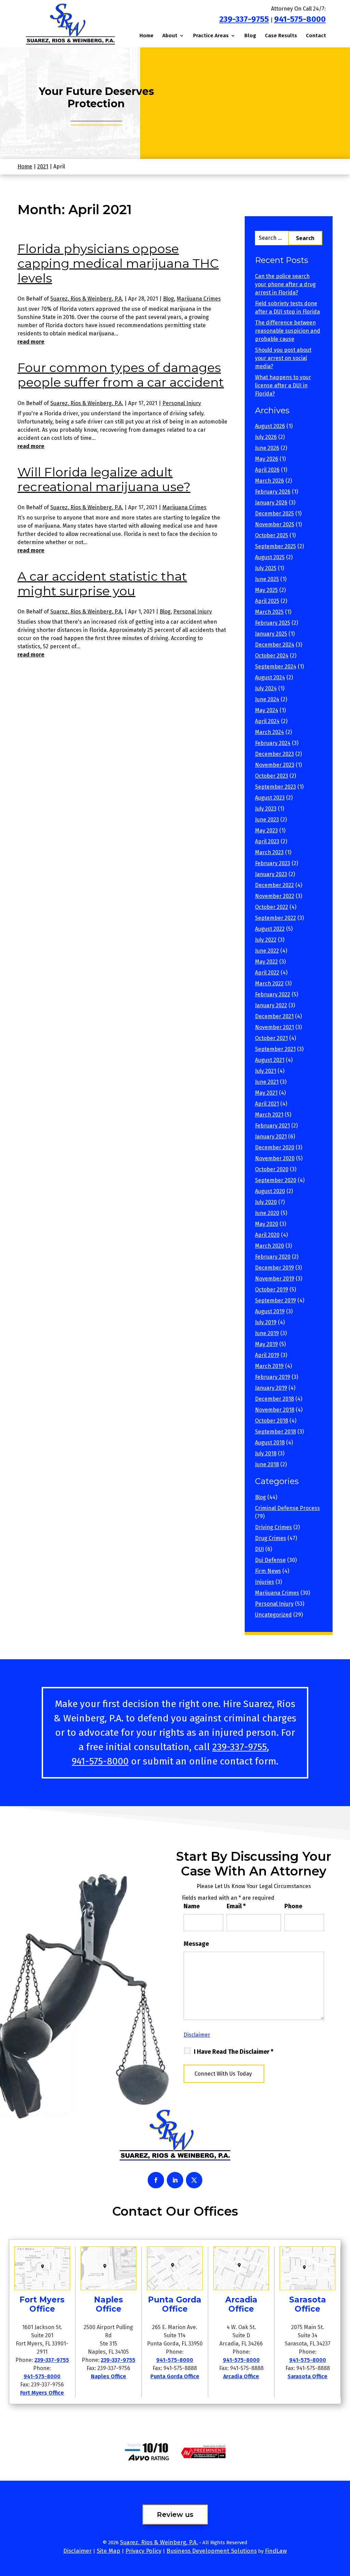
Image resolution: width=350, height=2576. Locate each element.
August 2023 (270, 798)
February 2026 (273, 492)
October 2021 (271, 1038)
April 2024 (267, 721)
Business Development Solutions (212, 2551)
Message (196, 1944)
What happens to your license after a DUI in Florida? (283, 385)
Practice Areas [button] (211, 36)
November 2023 (275, 765)
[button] (343, 2526)
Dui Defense (270, 1560)
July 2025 (266, 568)
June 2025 (267, 579)
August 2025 (270, 557)
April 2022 (267, 973)
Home (146, 36)
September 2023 (275, 787)
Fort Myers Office (42, 2393)
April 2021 (267, 1104)
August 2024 (270, 677)
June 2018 (267, 1464)
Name (192, 1906)
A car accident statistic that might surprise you (102, 584)
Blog (250, 36)
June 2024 (267, 699)
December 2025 (274, 514)
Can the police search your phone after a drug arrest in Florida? (285, 284)
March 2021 (269, 1115)
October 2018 (272, 1421)
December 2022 (274, 885)
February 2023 (273, 863)
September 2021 (275, 1049)
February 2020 (273, 1257)
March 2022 (269, 984)
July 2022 (266, 940)
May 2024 (267, 710)
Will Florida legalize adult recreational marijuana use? (104, 479)
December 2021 (274, 1016)
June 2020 (267, 1213)
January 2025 (271, 634)
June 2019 (267, 1333)
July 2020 (266, 1202)
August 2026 (270, 426)
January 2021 (271, 1137)
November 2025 (275, 524)
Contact (316, 36)
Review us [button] (175, 2515)
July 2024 (266, 688)
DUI (259, 1549)
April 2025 (267, 601)
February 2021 (272, 1126)
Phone (293, 1906)
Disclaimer (197, 2035)
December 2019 (274, 1268)
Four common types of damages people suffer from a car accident (121, 375)
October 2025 (272, 535)
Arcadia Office (241, 2376)
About (170, 36)
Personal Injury (182, 403)
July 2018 (266, 1453)
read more (31, 342)
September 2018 (275, 1432)
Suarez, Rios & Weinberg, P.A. (87, 299)
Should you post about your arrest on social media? (283, 358)
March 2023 (269, 852)
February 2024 (273, 743)
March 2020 (270, 1246)
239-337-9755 (244, 19)
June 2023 (267, 820)
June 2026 (267, 448)
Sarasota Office (307, 2376)
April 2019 (267, 1355)
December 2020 (275, 1147)
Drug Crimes (271, 1538)
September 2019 (275, 1300)
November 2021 (274, 1027)
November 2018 (275, 1410)
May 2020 (267, 1224)
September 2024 (276, 667)
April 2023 (267, 841)
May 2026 (267, 459)
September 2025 (275, 546)
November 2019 (275, 1279)
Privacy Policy (143, 2551)
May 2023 (266, 830)
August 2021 (270, 1060)
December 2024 (275, 645)
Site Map (109, 2551)
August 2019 (270, 1311)
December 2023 (274, 754)
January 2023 (271, 874)
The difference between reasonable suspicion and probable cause (288, 331)
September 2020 (276, 1180)
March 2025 (269, 612)
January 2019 (271, 1388)
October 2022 (272, 907)
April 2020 (267, 1235)
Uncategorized (273, 1615)
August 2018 (270, 1443)
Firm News (268, 1571)
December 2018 (274, 1399)
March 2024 (270, 732)
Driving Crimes (273, 1527)
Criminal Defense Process (287, 1508)
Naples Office (109, 2376)
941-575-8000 (300, 19)
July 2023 (266, 809)
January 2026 (271, 503)
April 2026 (267, 470)
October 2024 (272, 656)
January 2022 (271, 1005)
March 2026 (270, 481)
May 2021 (266, 1093)
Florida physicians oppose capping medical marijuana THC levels (118, 263)
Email (236, 1906)
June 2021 (267, 1082)
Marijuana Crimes (199, 299)
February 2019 (273, 1377)
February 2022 (273, 994)
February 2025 (273, 623)
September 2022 (275, 918)
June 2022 (267, 951)
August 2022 (270, 929)
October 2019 (272, 1290)
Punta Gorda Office (175, 2376)
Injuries (265, 1582)
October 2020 (272, 1169)
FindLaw (276, 2551)
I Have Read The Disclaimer (234, 2052)
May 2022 (266, 962)
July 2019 (266, 1322)
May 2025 (266, 590)
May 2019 (266, 1344)
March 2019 (269, 1366)
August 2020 (270, 1191)
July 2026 (266, 437)
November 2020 (275, 1158)
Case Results (281, 36)
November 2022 (275, 896)
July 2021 (266, 1071)
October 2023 (272, 776)
